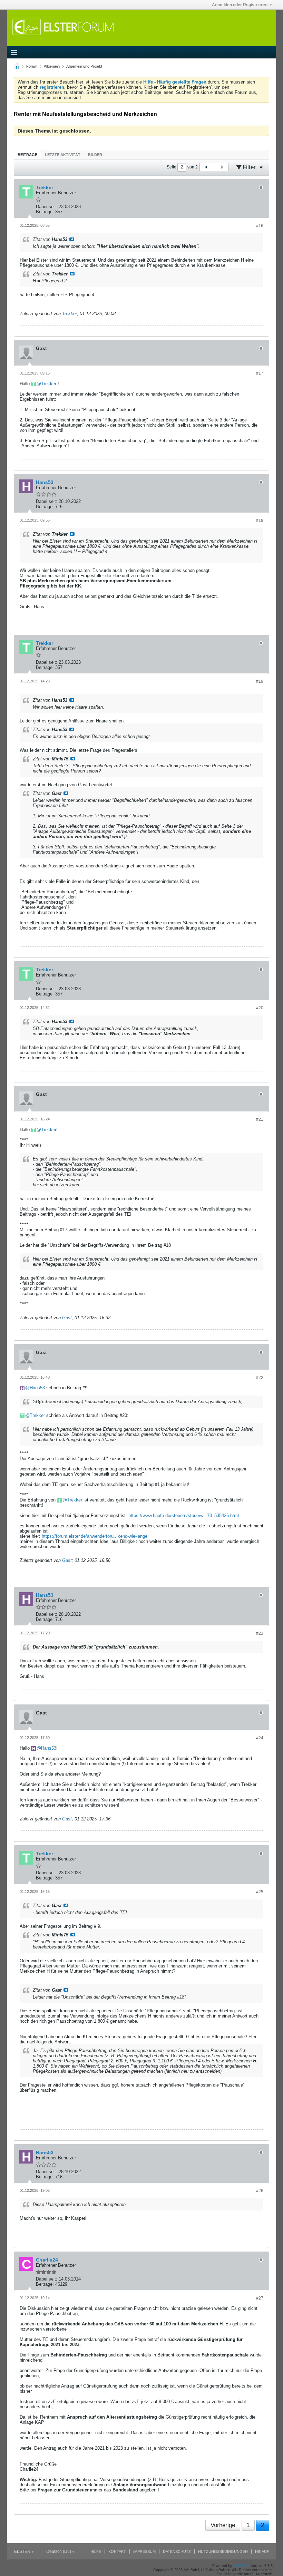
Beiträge (27, 155)
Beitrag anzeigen (72, 239)
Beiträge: (45, 212)
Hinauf (262, 2551)
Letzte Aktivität (63, 155)
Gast (67, 1318)
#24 (260, 1738)
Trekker (70, 314)
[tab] (27, 154)
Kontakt (117, 2551)
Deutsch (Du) (59, 2551)
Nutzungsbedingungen (223, 2551)
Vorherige (223, 2525)
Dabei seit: (47, 207)
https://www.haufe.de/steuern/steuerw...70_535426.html (184, 1515)
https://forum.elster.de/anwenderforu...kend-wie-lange (95, 1536)
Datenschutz (177, 2551)
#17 (260, 373)
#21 (260, 1119)
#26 (260, 2191)
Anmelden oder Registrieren (240, 5)
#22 (260, 1378)
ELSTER (23, 2551)
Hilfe (96, 2551)
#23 (260, 1633)
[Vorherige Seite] (206, 167)
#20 (260, 1008)
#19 (260, 681)
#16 (260, 226)
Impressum (144, 2551)
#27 (260, 2298)
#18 (260, 521)
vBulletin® (242, 2566)
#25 (260, 1892)
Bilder (95, 155)
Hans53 (37, 1388)
